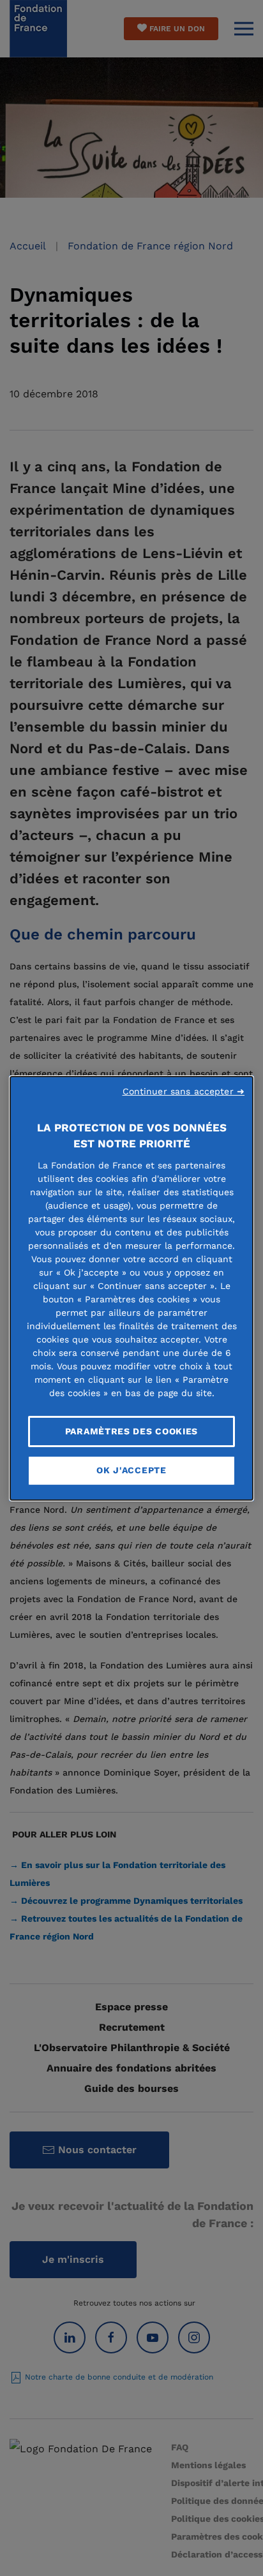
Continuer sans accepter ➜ (184, 1091)
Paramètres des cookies (131, 1431)
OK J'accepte (131, 1470)
